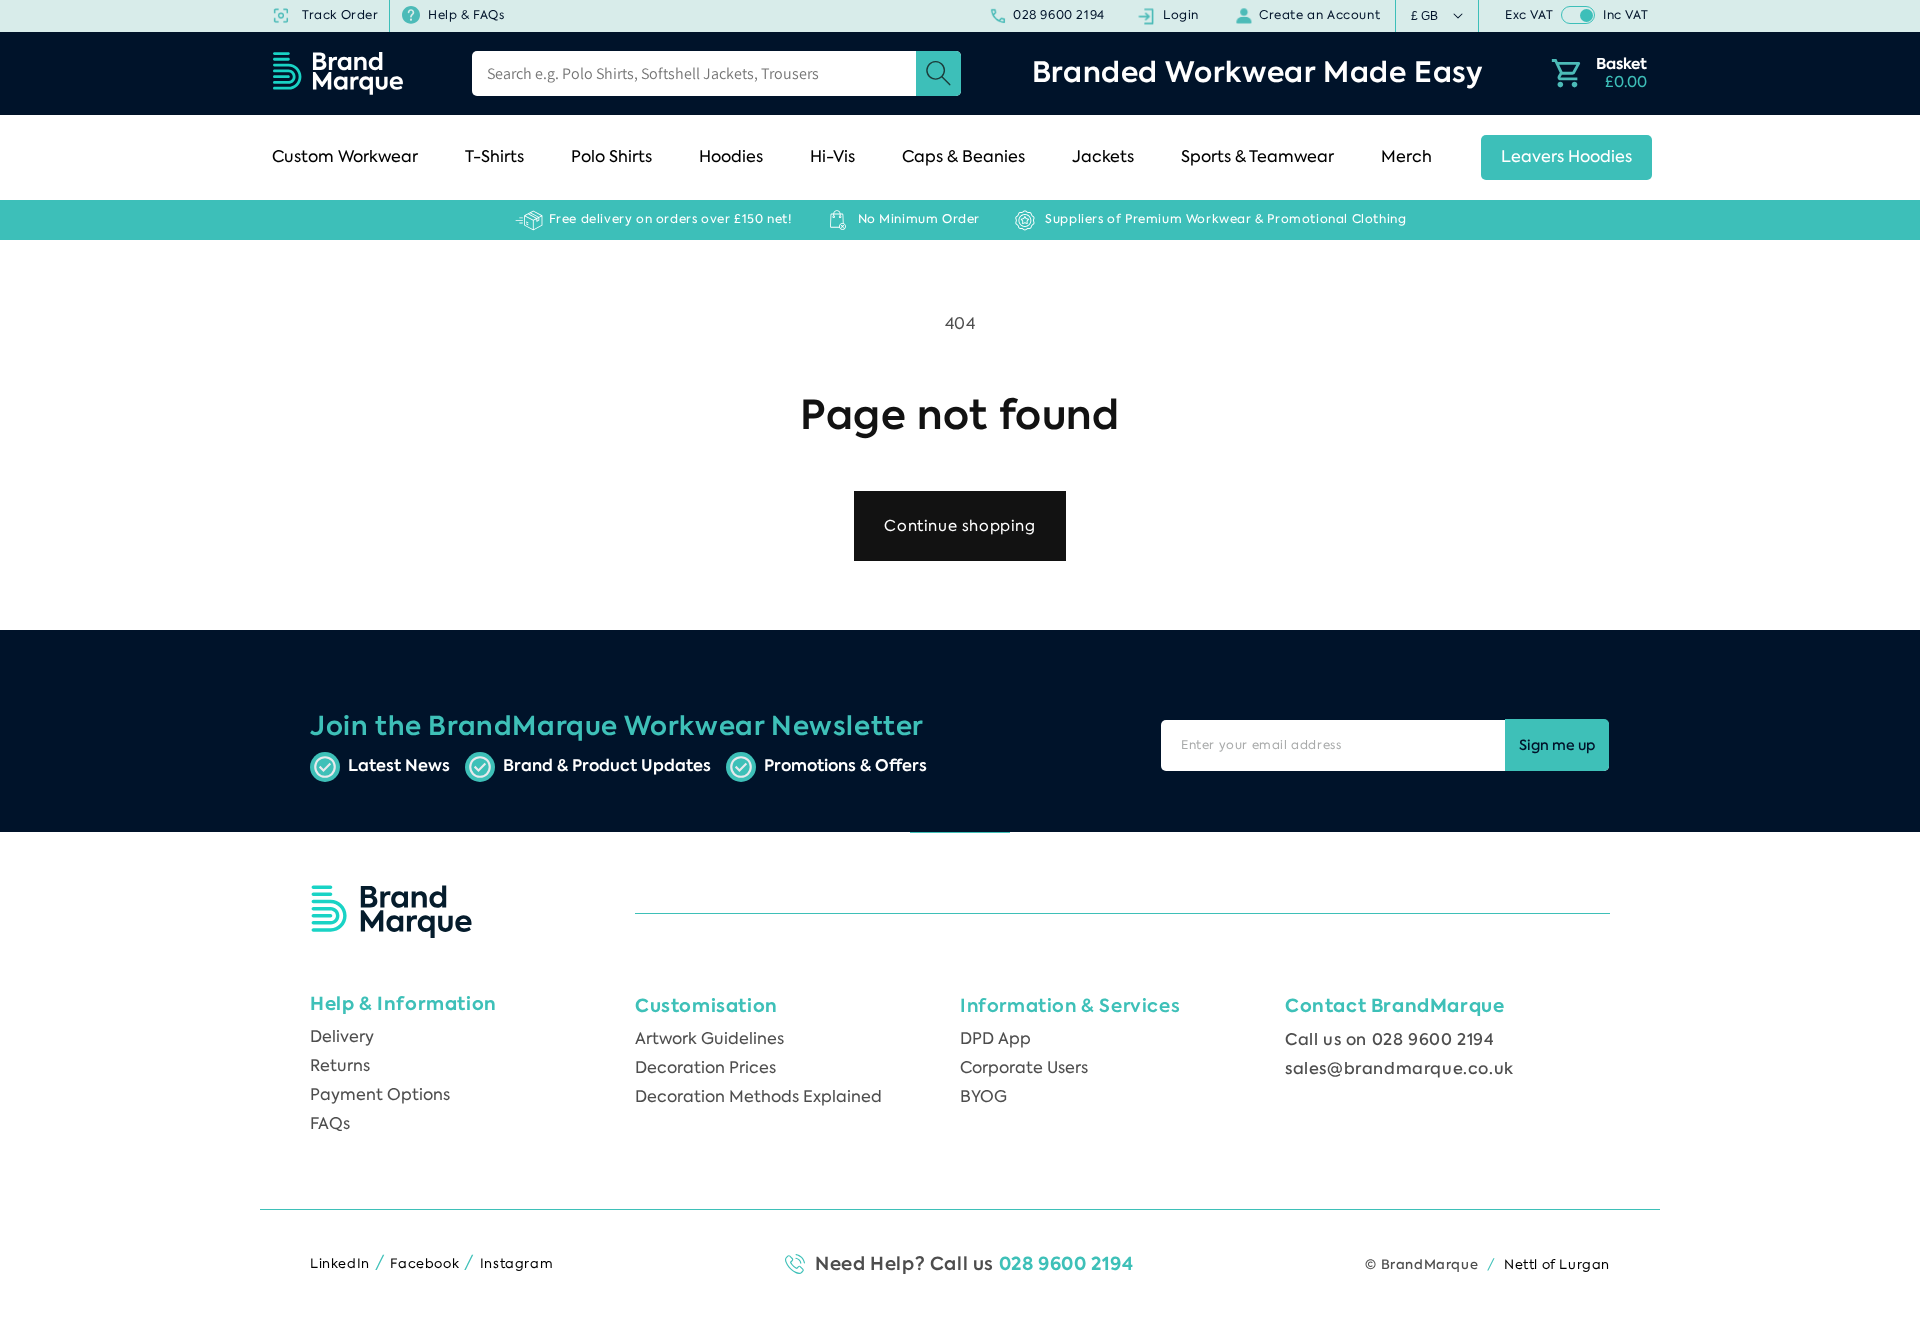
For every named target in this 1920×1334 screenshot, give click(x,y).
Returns (340, 1065)
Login (1180, 15)
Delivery (342, 1036)
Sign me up (1557, 745)
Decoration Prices (705, 1067)
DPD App (995, 1038)
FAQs (330, 1123)
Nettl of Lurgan (1557, 1264)
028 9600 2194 (1058, 15)
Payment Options (380, 1094)
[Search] (938, 73)
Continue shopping (959, 526)
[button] (350, 157)
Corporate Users (1024, 1067)
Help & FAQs (465, 15)
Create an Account (1318, 15)
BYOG (983, 1096)
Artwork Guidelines (709, 1038)
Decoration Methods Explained (758, 1096)
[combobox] (716, 73)
